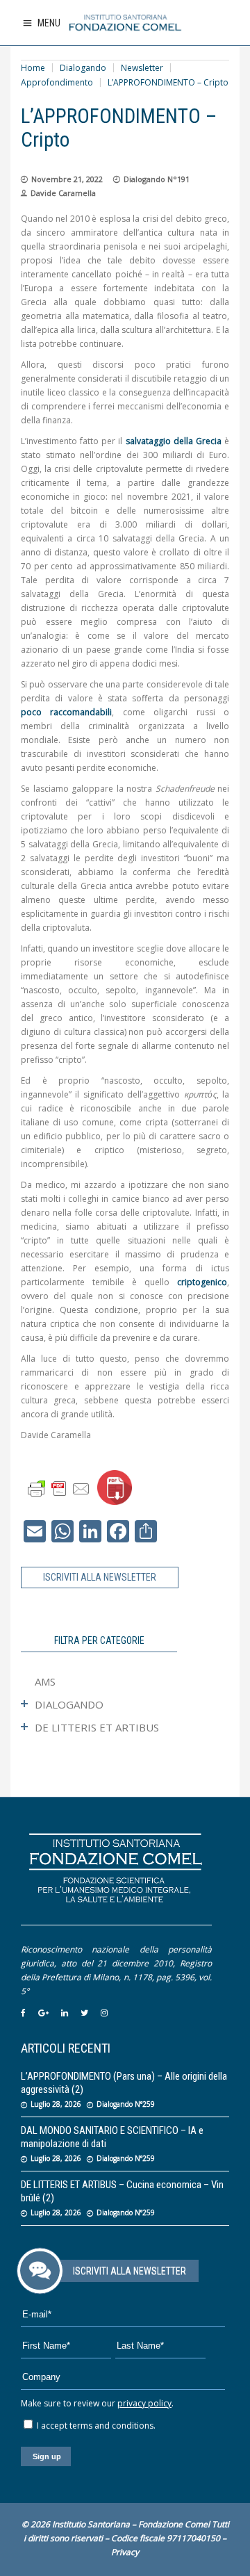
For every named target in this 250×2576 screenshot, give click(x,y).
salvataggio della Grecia (174, 441)
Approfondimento (57, 82)
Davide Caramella (63, 193)
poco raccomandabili (66, 712)
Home (33, 68)
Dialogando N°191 (157, 179)
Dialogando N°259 (126, 2104)
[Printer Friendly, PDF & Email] (59, 1488)
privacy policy (144, 2403)
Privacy (125, 2552)
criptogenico (202, 1282)
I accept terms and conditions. (95, 2426)
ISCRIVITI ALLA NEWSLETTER (100, 1577)
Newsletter (142, 68)
